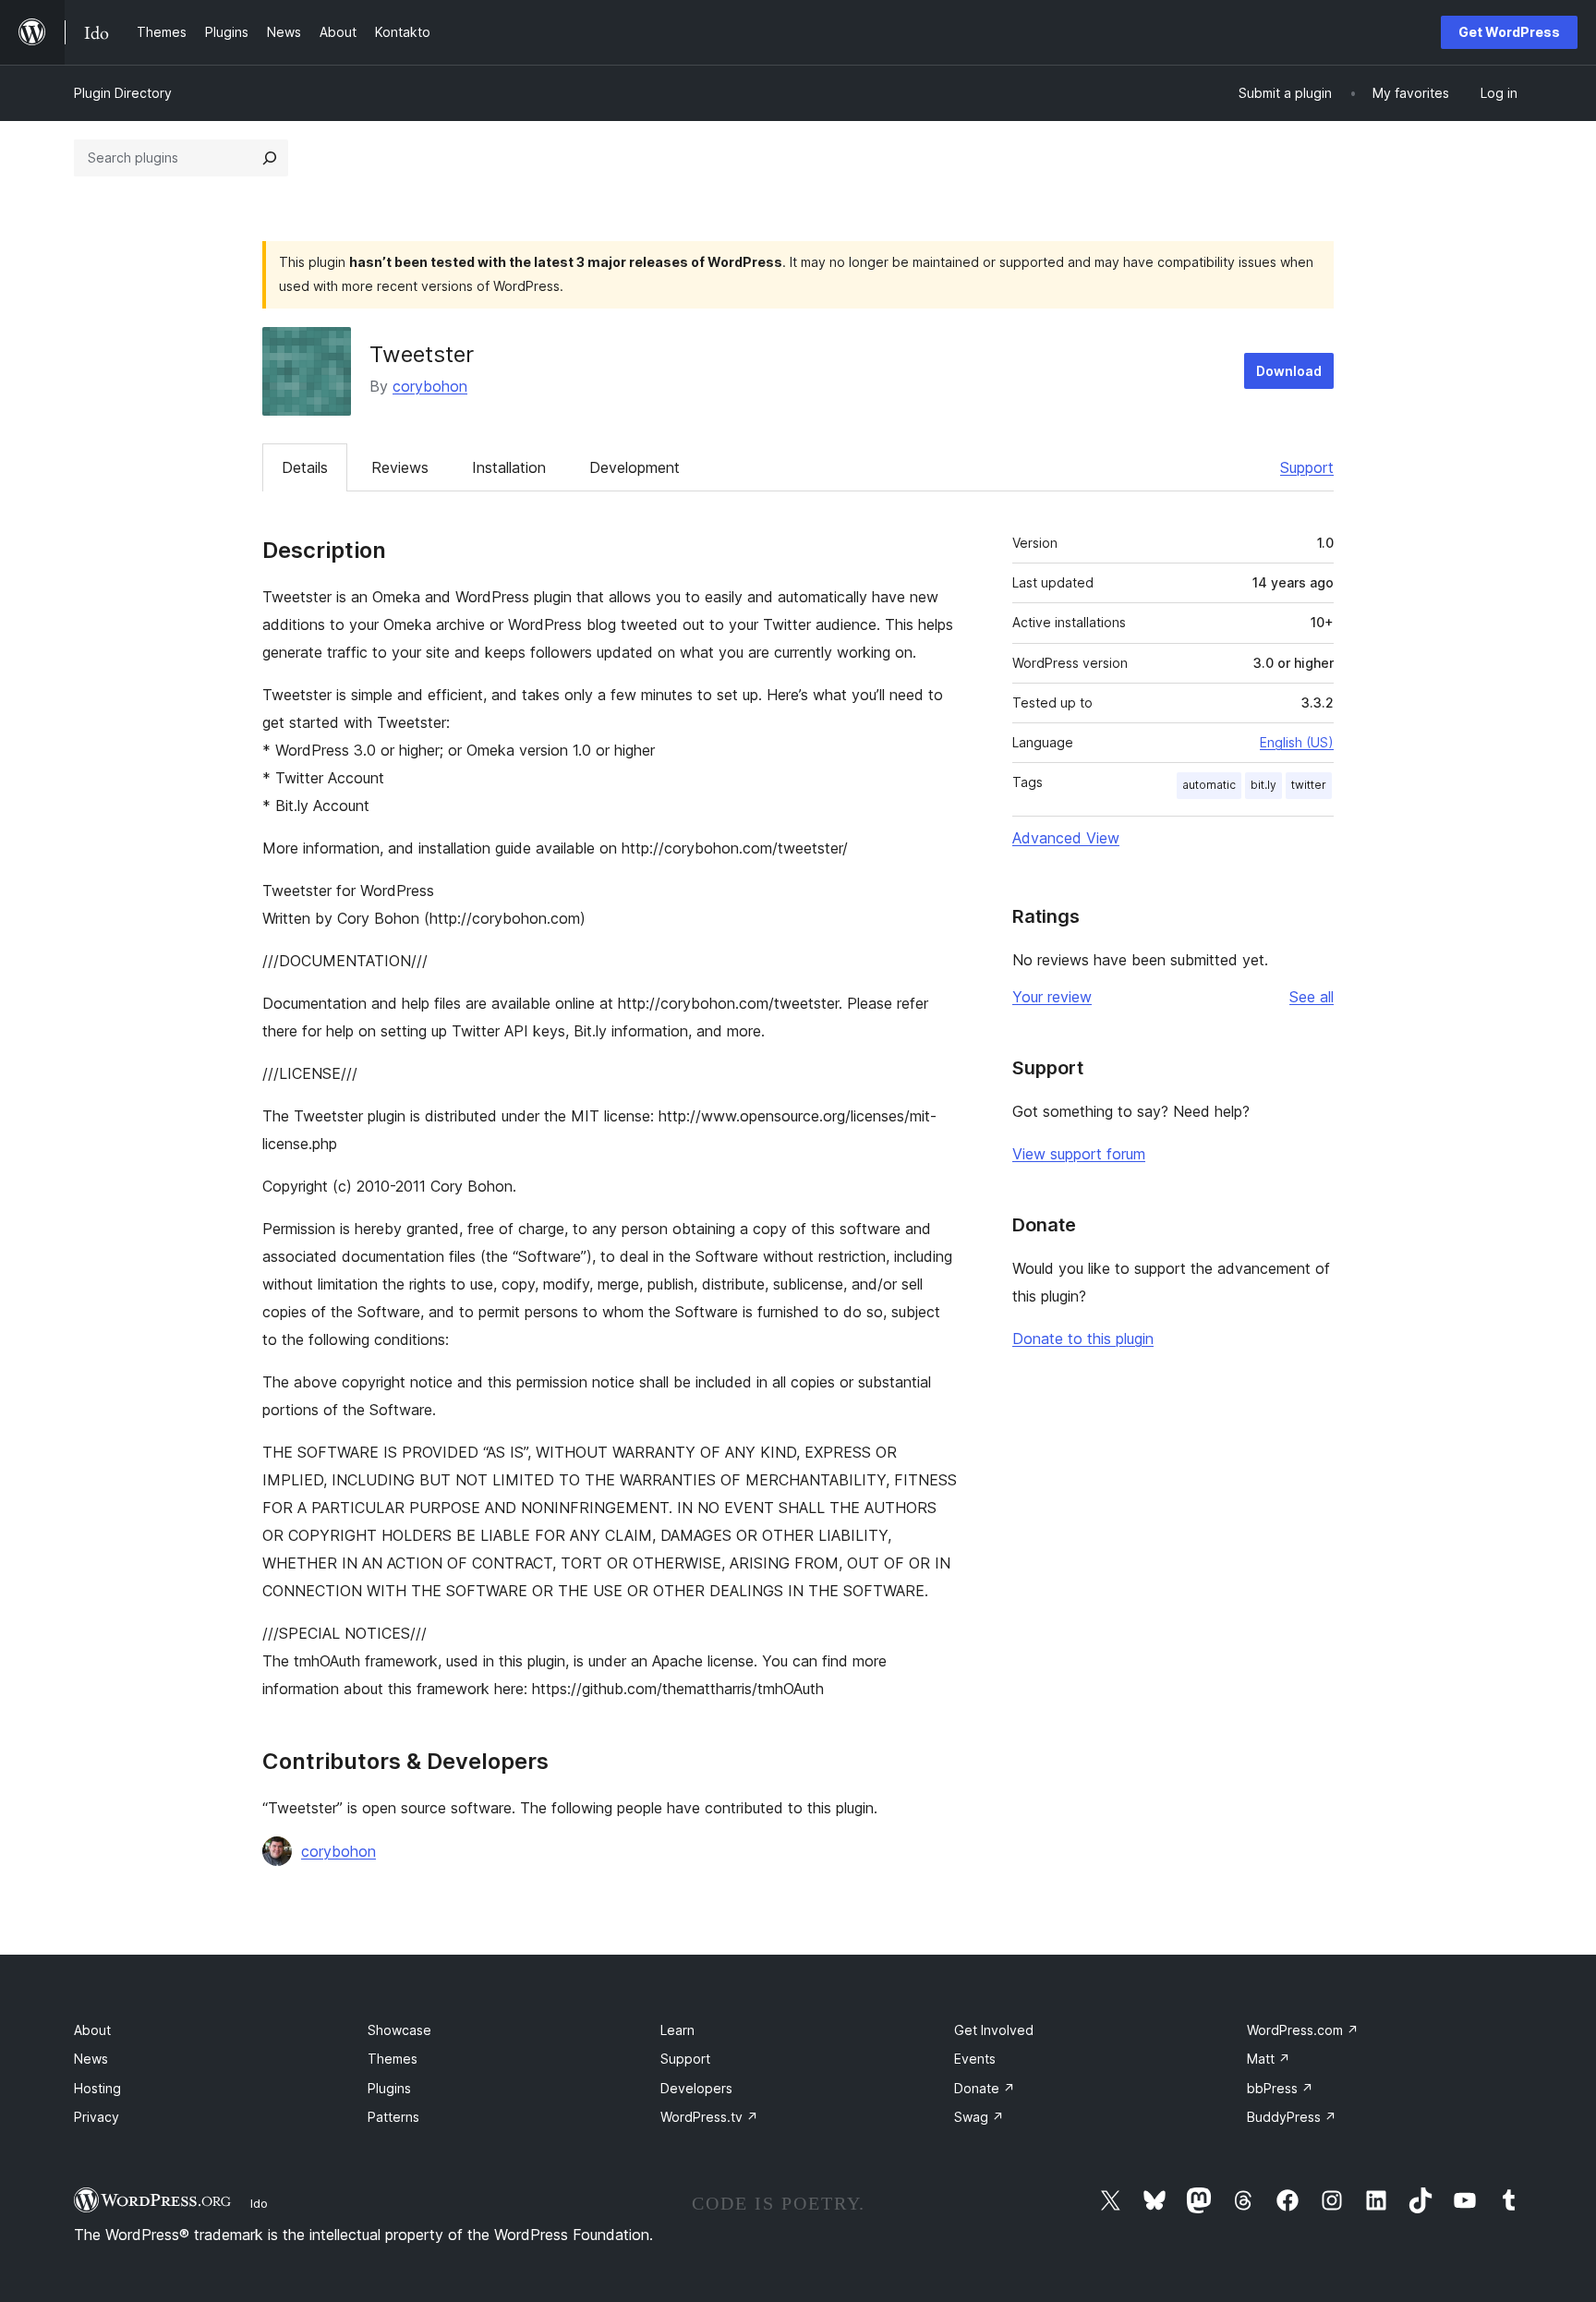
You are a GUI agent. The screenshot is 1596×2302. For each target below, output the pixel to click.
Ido (259, 2203)
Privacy (97, 2117)
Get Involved (994, 2030)
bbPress (1280, 2088)
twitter (1309, 785)
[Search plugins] (270, 158)
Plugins (389, 2088)
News (91, 2059)
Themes (393, 2059)
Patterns (393, 2117)
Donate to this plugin (1083, 1339)
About (92, 2030)
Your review (1052, 997)
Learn (677, 2030)
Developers (696, 2088)
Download (1289, 371)
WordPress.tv (709, 2117)
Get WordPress (1509, 32)
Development (635, 467)
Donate (985, 2088)
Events (975, 2059)
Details (305, 467)
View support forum (1079, 1154)
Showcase (399, 2030)
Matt (1269, 2059)
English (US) (1297, 742)
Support (1307, 467)
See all (1312, 997)
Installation (509, 467)
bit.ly (1263, 785)
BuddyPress (1292, 2117)
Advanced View (1066, 838)
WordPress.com (1303, 2030)
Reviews (400, 467)
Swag (979, 2117)
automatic (1209, 785)
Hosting (97, 2088)
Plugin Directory (123, 93)
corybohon (430, 386)
